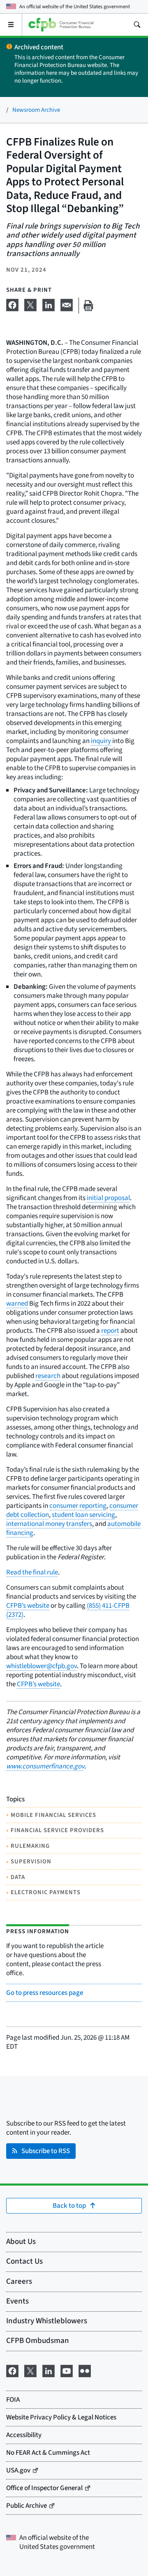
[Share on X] (30, 304)
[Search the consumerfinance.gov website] (137, 25)
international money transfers (49, 1524)
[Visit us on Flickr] (85, 2370)
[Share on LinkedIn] (49, 304)
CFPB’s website (28, 1606)
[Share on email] (67, 304)
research (48, 1376)
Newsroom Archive (36, 110)
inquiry (101, 741)
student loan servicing (83, 1515)
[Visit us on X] (30, 2370)
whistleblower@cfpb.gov (42, 1666)
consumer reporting (78, 1506)
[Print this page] (88, 306)
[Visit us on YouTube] (67, 2370)
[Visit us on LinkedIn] (49, 2370)
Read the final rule (32, 1572)
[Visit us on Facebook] (12, 2370)
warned (17, 1304)
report (110, 1331)
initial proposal (108, 1198)
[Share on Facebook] (12, 304)
